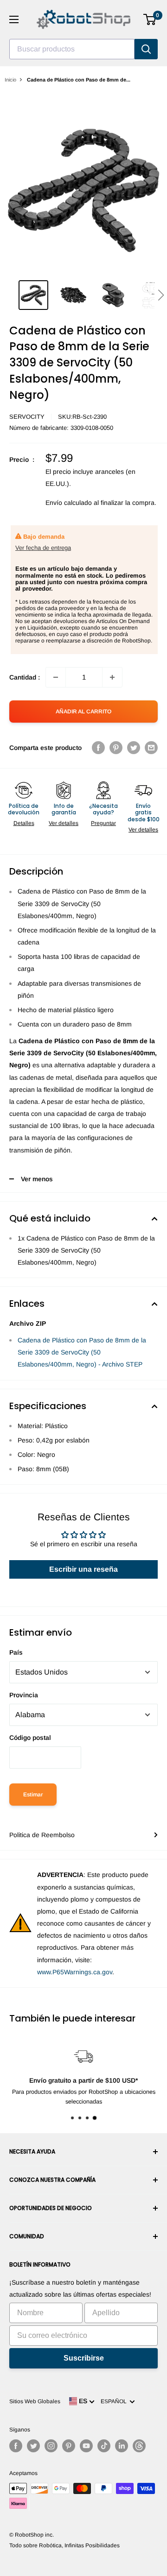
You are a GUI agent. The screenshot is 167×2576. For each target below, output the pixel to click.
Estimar (33, 1795)
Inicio (10, 80)
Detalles (24, 823)
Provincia (24, 1695)
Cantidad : (25, 677)
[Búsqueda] (146, 49)
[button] (161, 295)
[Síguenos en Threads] (139, 2446)
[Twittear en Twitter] (134, 748)
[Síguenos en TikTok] (104, 2446)
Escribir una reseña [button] (83, 1569)
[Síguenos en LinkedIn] (122, 2446)
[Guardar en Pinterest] (116, 748)
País (16, 1652)
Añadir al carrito (83, 712)
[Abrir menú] (14, 19)
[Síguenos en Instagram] (51, 2446)
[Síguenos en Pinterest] (69, 2446)
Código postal (30, 1738)
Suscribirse (84, 2358)
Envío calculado (69, 503)
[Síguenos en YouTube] (86, 2446)
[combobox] (72, 49)
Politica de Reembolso (42, 1835)
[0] (150, 19)
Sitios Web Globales (35, 2401)
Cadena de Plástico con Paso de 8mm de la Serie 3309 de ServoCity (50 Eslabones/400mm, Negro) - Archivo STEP (82, 1352)
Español (115, 2401)
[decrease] (56, 677)
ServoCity (27, 417)
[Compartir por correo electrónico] (151, 748)
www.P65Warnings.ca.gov (75, 1972)
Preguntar (103, 823)
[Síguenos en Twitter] (33, 2446)
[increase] (112, 677)
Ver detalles (64, 823)
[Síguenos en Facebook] (16, 2446)
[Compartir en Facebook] (98, 748)
